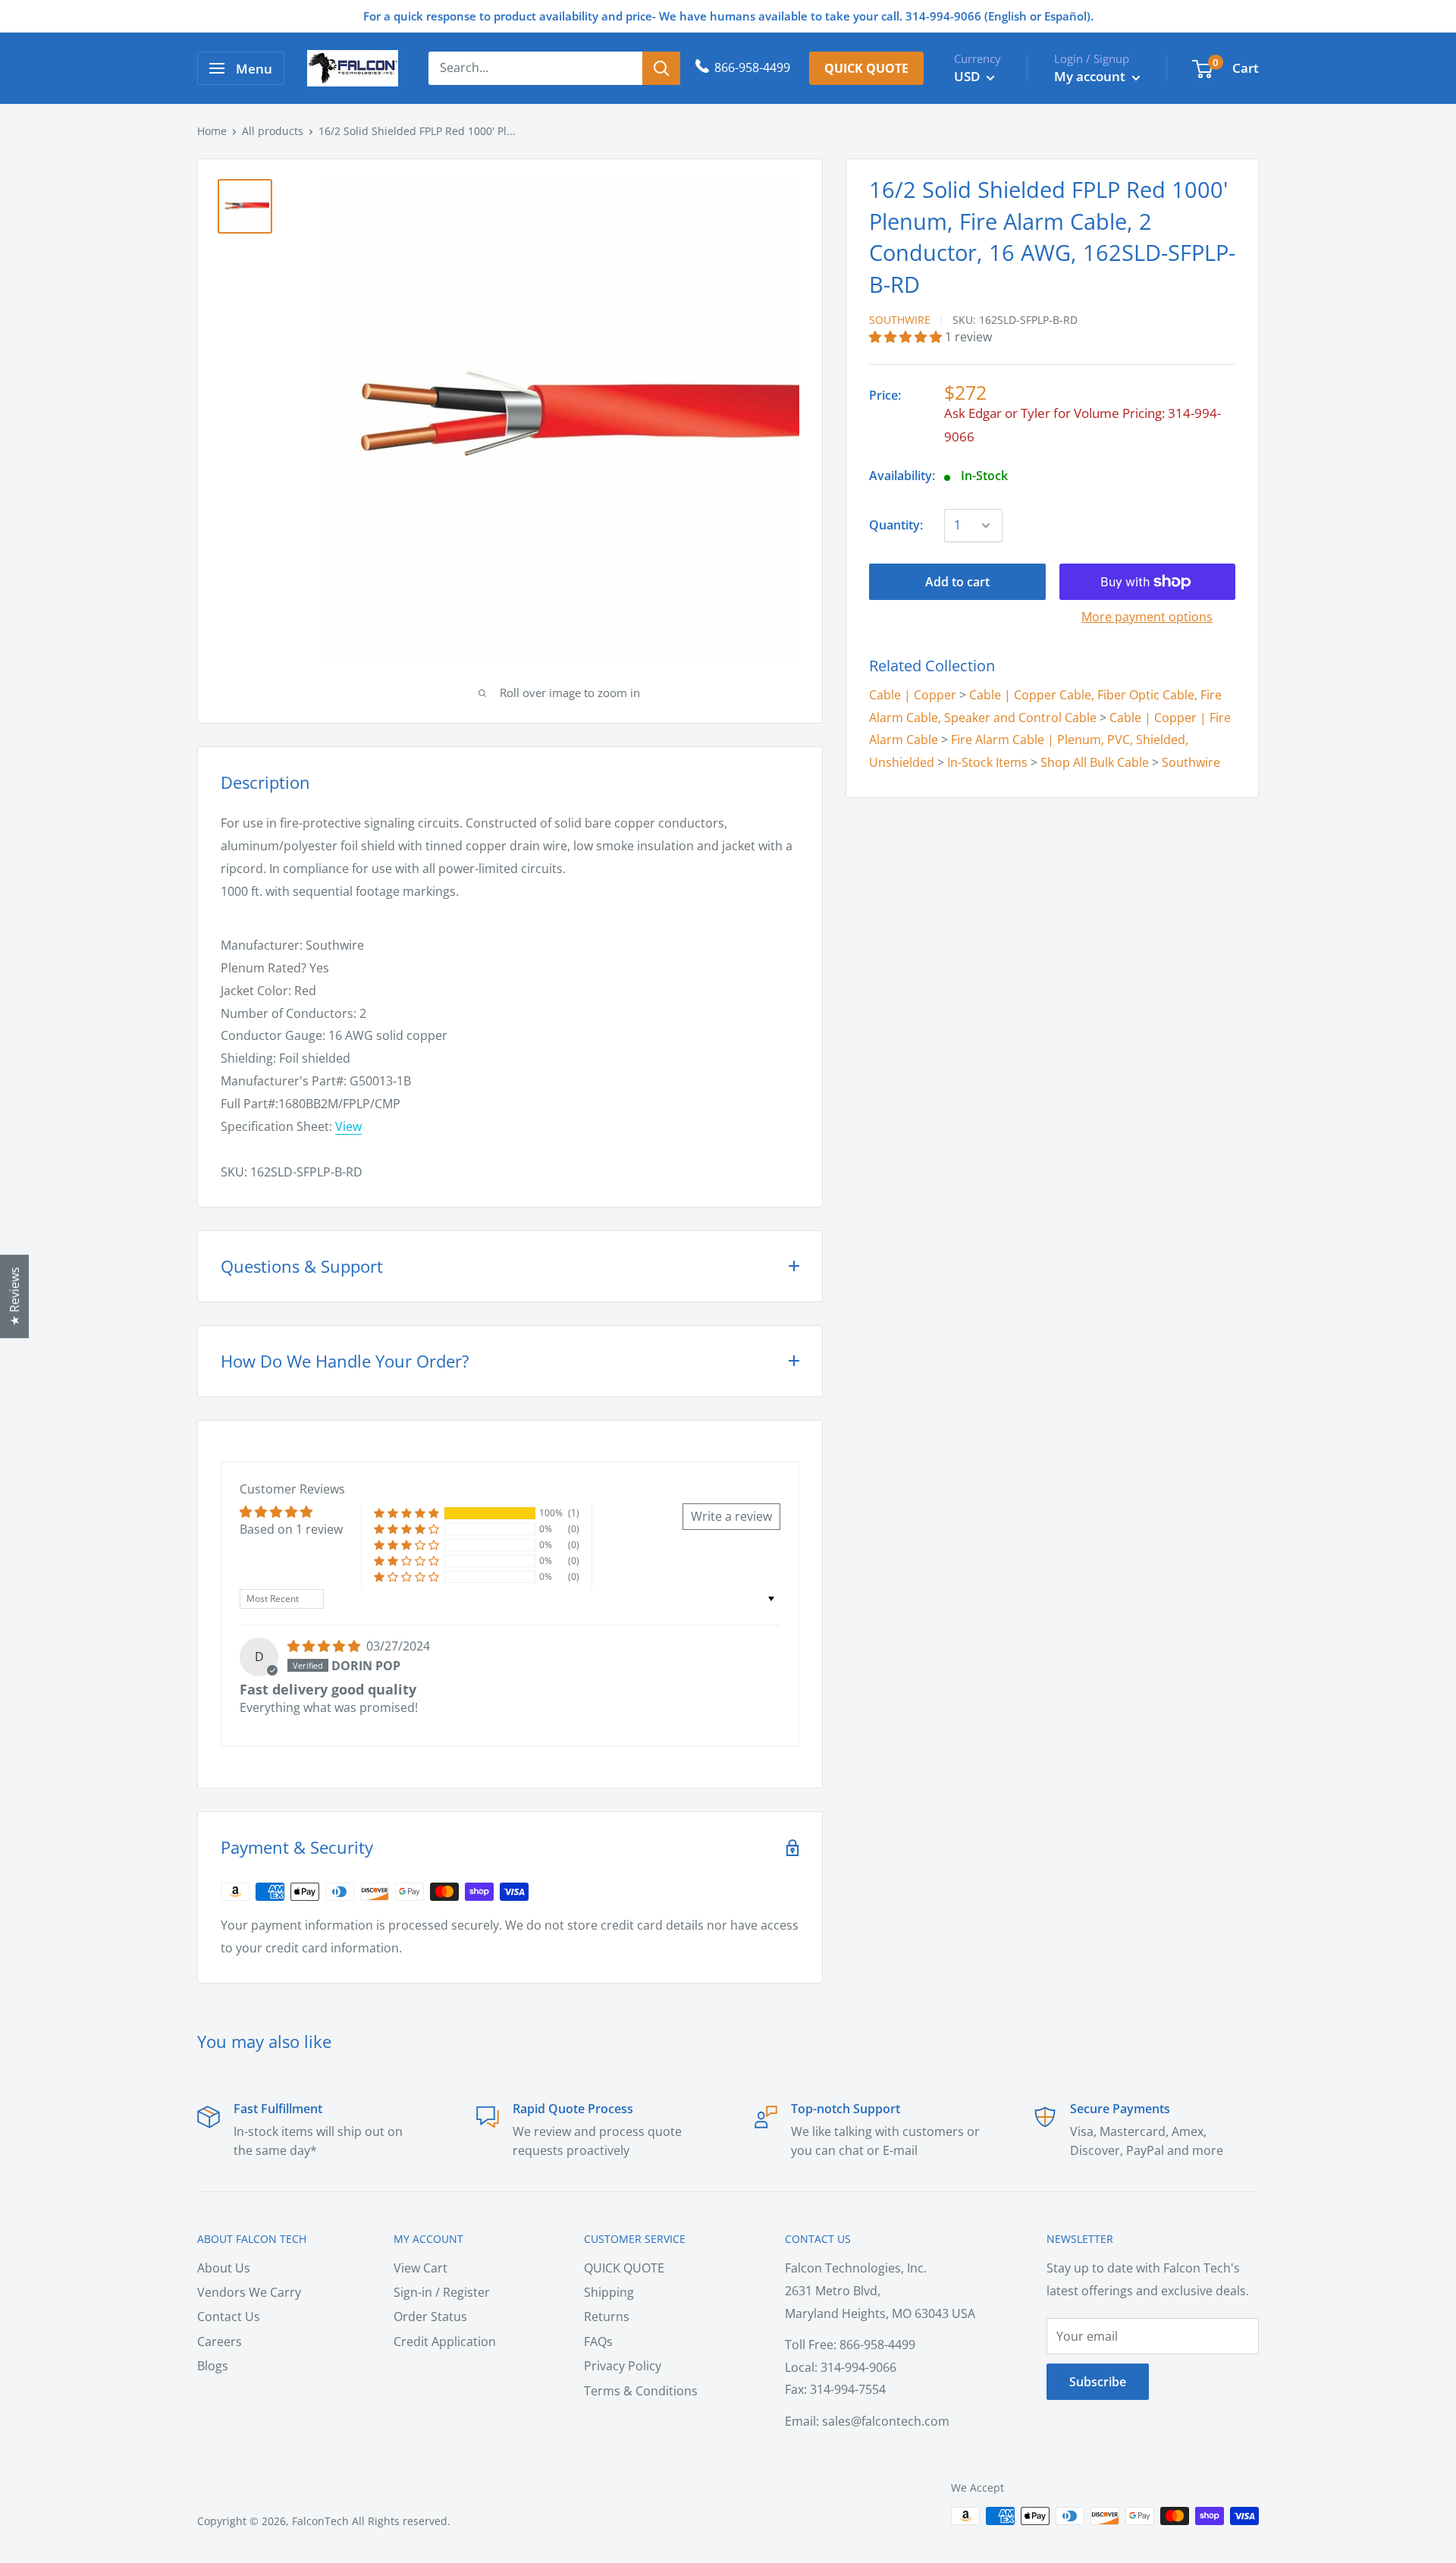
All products (273, 131)
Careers (220, 2342)
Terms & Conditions (641, 2391)
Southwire (900, 320)
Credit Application (445, 2342)
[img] (325, 1646)
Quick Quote (866, 68)
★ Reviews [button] (14, 1296)
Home (212, 131)
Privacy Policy (623, 2366)
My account (1091, 76)
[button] (907, 337)
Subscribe (1098, 2382)
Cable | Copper (913, 694)
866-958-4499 (752, 68)
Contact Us (229, 2316)
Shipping (609, 2292)
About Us (224, 2268)
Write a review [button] (731, 1516)
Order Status (430, 2316)
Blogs (213, 2366)
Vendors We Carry (249, 2292)
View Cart (420, 2268)
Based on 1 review (291, 1529)
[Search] (661, 68)
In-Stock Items (987, 762)
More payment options (1147, 617)
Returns (607, 2316)
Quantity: (896, 525)
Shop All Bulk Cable (1095, 762)
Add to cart (957, 582)
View (348, 1126)
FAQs (598, 2342)
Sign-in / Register (442, 2292)
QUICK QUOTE (624, 2268)
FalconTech (320, 2521)
